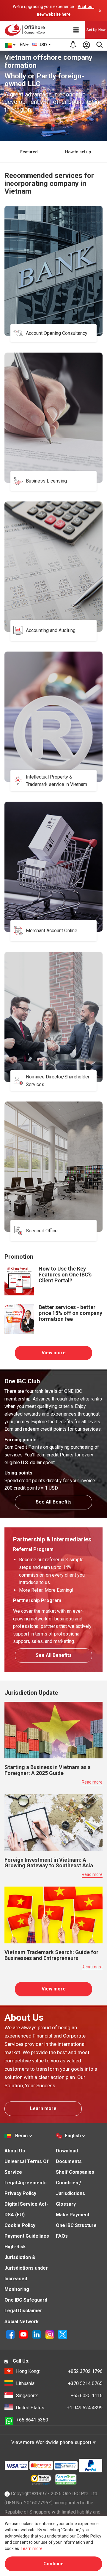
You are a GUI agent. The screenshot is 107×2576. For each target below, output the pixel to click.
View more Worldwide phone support (52, 2442)
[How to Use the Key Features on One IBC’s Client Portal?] (19, 1280)
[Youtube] (24, 2334)
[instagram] (50, 2334)
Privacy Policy (20, 2193)
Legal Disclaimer (23, 2311)
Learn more (43, 2108)
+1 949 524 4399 (59, 2408)
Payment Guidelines (27, 2236)
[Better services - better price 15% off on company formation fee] (19, 1319)
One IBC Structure (76, 2225)
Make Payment (73, 2215)
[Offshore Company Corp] (26, 30)
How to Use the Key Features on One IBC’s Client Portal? (65, 1275)
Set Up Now (96, 30)
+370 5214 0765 (59, 2383)
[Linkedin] (37, 2334)
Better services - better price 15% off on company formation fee (70, 1313)
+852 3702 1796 (59, 2371)
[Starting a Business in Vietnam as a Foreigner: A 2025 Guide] (53, 1730)
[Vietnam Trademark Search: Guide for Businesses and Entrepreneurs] (53, 1915)
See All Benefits (54, 1502)
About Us (15, 2151)
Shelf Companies (75, 2172)
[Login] (86, 45)
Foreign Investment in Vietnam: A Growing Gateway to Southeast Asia (49, 1863)
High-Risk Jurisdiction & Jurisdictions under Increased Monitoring (26, 2268)
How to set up (78, 152)
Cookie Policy (20, 2225)
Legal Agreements (26, 2183)
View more (54, 1353)
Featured (29, 152)
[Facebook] (11, 2334)
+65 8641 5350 (32, 2420)
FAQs (62, 2236)
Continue (53, 2564)
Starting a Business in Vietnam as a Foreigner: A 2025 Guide (48, 1770)
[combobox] (42, 45)
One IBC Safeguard (26, 2300)
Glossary (66, 2204)
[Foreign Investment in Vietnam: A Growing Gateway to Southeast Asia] (53, 1822)
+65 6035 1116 (59, 2396)
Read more (92, 1782)
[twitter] (63, 2334)
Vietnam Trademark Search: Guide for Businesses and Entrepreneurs (51, 1955)
